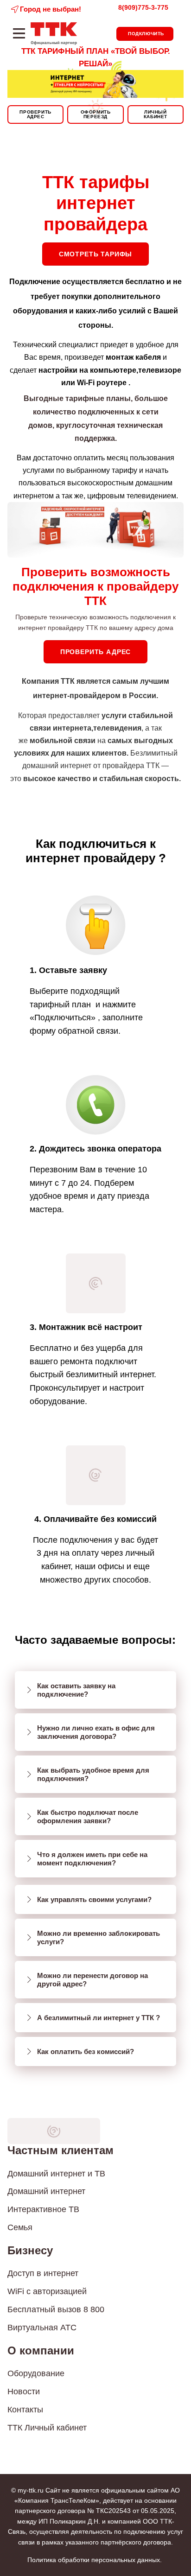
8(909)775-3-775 (143, 7)
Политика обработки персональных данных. (95, 2560)
